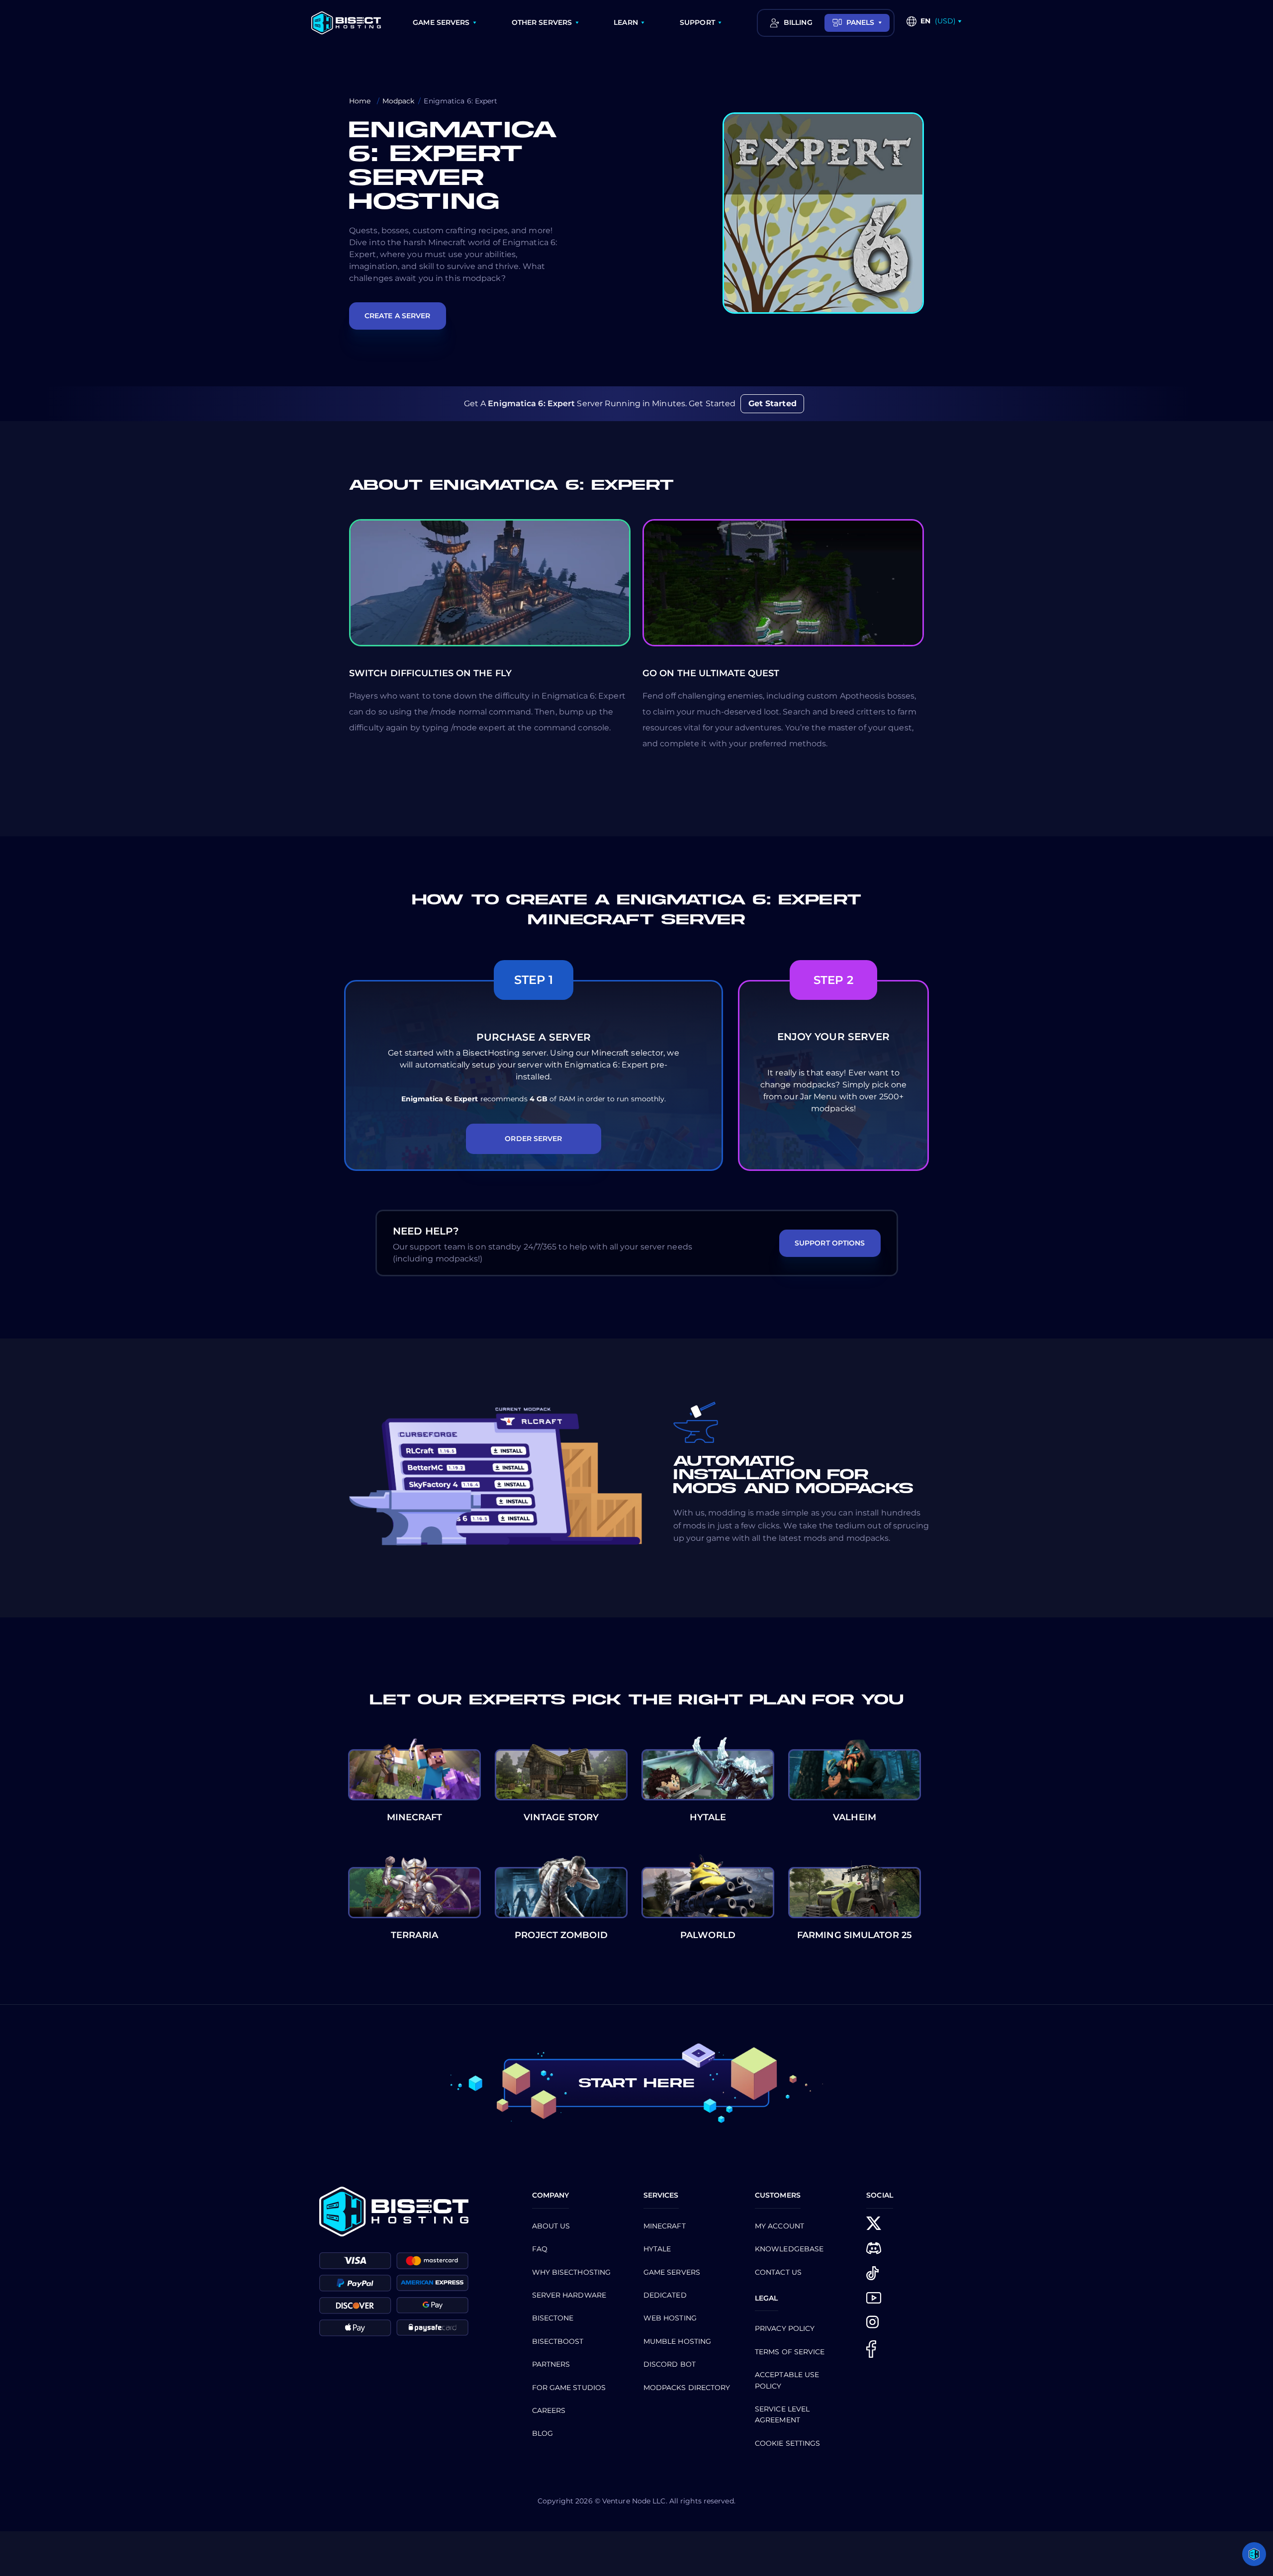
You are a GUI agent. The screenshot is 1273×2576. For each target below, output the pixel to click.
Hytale (657, 2249)
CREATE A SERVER (398, 316)
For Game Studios (569, 2388)
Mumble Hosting (677, 2341)
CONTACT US (778, 2272)
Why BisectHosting (572, 2272)
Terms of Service (790, 2352)
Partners (551, 2364)
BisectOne (553, 2318)
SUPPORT (697, 22)
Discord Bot (670, 2364)
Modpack (399, 101)
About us (551, 2226)
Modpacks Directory (687, 2388)
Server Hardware (569, 2295)
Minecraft (665, 2226)
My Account (779, 2226)
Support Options (830, 1243)
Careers (549, 2410)
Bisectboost (558, 2341)
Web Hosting (670, 2318)
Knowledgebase (789, 2249)
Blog (543, 2433)
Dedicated (665, 2295)
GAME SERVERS (441, 22)
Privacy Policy (785, 2328)
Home (361, 101)
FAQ (540, 2249)
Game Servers (672, 2272)
